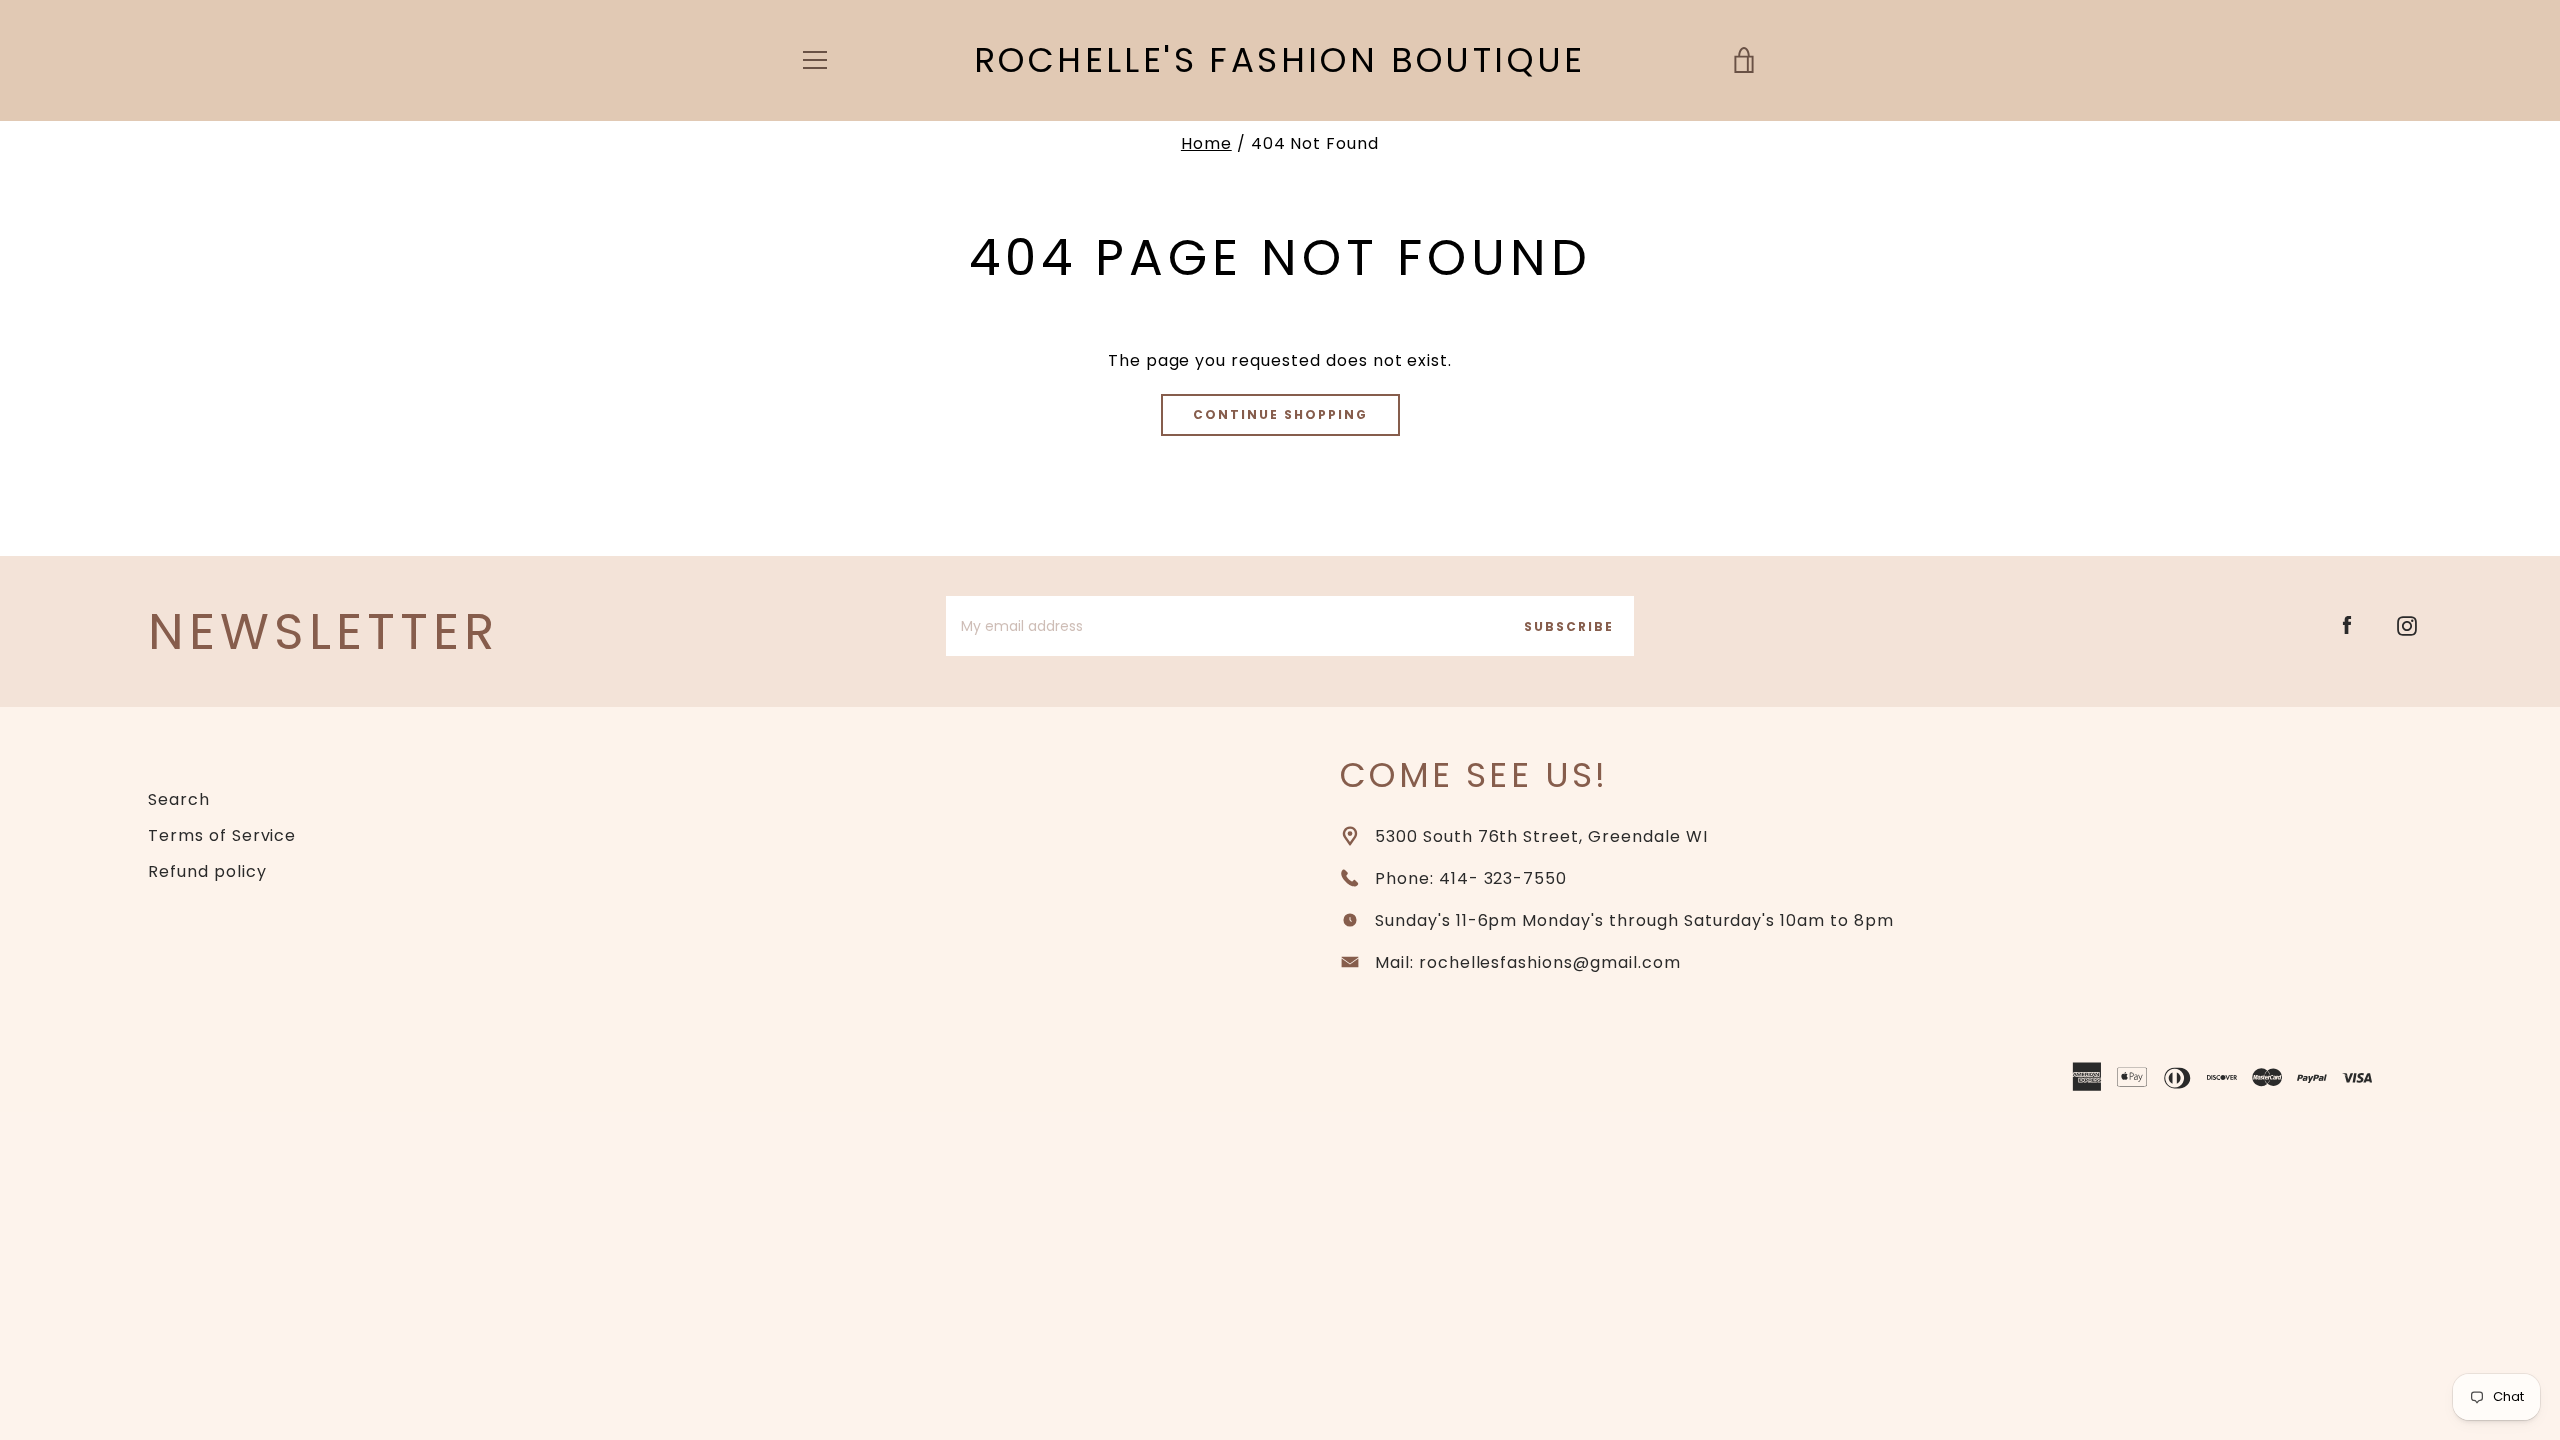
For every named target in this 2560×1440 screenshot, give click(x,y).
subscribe (1569, 626)
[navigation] (815, 60)
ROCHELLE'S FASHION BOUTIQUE (1280, 60)
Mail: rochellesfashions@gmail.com (1528, 962)
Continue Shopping (1280, 414)
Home (1206, 143)
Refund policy (207, 871)
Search (179, 799)
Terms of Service (222, 835)
